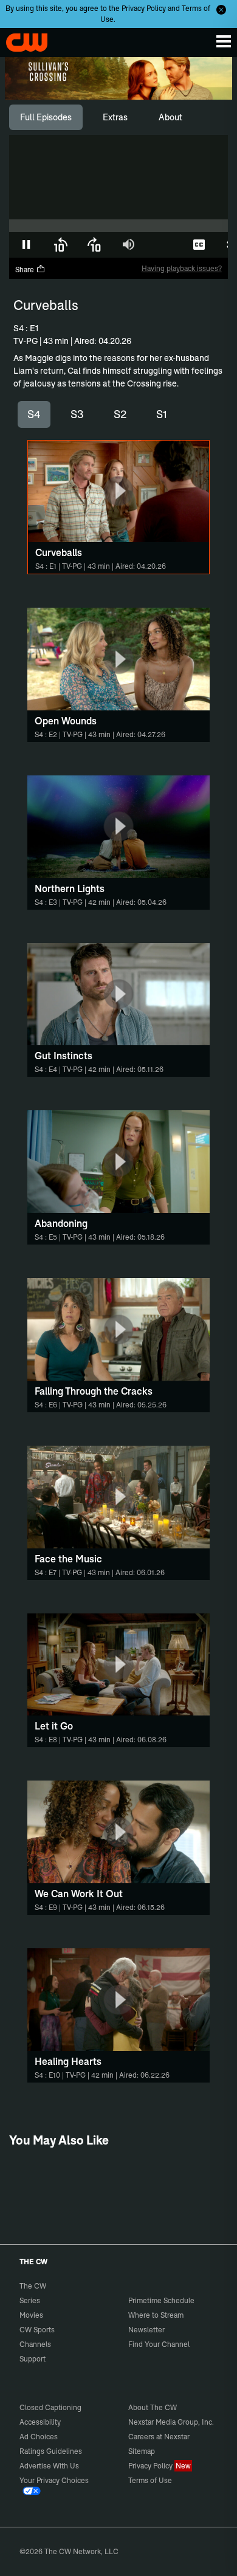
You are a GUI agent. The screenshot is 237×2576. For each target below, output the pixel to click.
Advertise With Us (49, 2466)
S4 (34, 414)
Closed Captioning (50, 2407)
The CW (21, 39)
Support (33, 2359)
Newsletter (146, 2330)
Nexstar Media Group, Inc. (171, 2422)
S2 (120, 414)
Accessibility (40, 2422)
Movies (31, 2315)
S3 (77, 414)
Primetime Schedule (161, 2300)
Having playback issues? (182, 268)
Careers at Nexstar (159, 2437)
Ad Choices (39, 2437)
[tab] (46, 117)
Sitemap (142, 2451)
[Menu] (224, 41)
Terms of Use (150, 2480)
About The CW (153, 2407)
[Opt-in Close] (221, 10)
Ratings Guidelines (51, 2451)
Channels (35, 2344)
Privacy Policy (144, 8)
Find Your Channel (159, 2344)
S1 (162, 414)
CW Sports (37, 2330)
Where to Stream (156, 2315)
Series (30, 2300)
